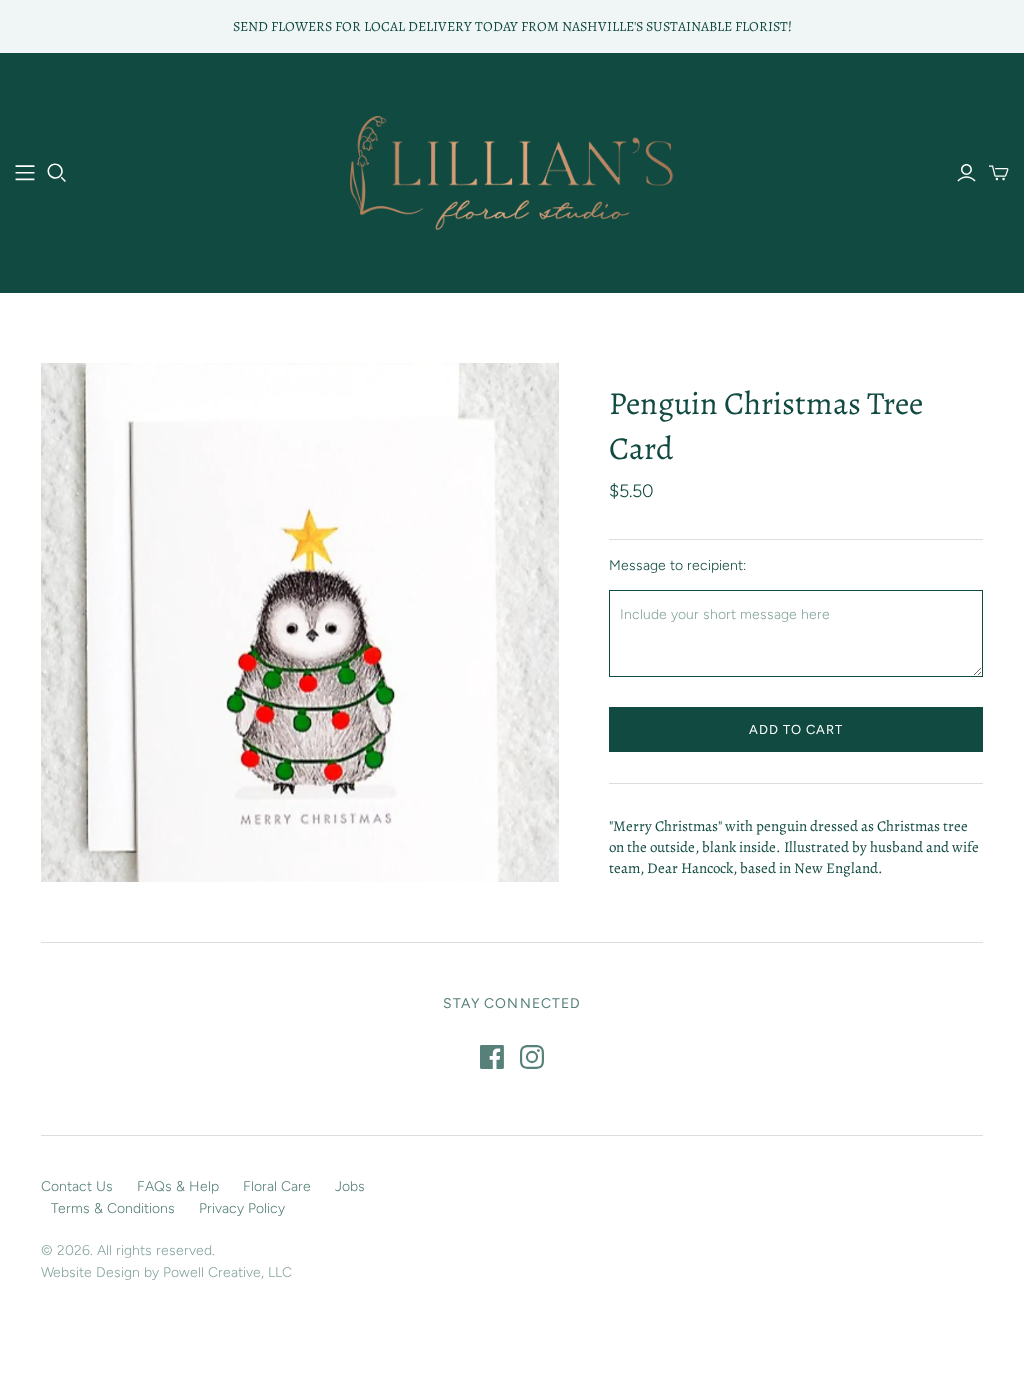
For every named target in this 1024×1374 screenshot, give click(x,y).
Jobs (350, 1186)
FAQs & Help (178, 1186)
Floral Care (277, 1186)
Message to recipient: (677, 565)
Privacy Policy (242, 1208)
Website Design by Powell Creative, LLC (166, 1272)
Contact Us (77, 1186)
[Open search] (57, 173)
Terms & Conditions (113, 1208)
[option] (300, 622)
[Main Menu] (25, 173)
